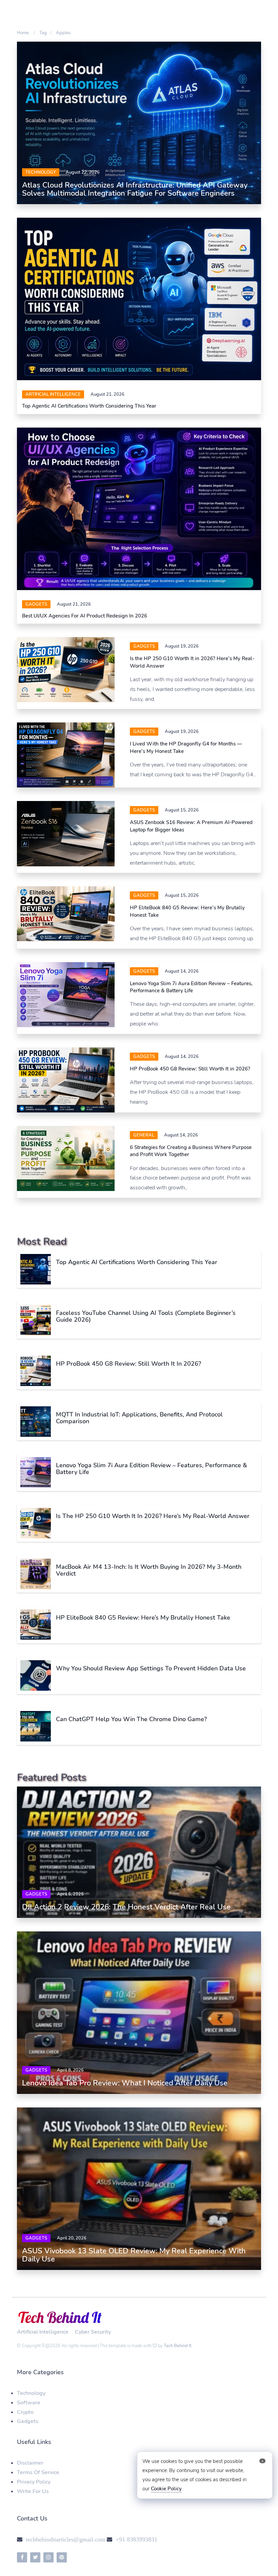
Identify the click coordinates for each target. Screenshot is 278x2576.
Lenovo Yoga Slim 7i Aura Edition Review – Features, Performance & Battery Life (191, 987)
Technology (41, 172)
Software (29, 2403)
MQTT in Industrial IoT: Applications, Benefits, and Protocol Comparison (139, 1418)
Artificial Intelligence (53, 394)
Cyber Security (93, 2332)
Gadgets (36, 604)
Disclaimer (30, 2463)
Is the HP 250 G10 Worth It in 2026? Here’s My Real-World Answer (153, 1516)
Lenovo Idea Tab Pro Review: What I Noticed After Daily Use (125, 2083)
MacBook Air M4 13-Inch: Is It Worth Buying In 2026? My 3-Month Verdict (149, 1570)
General (144, 1135)
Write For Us (33, 2491)
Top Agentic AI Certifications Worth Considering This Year (89, 406)
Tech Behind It (178, 2346)
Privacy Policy (34, 2482)
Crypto (25, 2412)
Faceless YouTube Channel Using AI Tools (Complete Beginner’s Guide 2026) (146, 1316)
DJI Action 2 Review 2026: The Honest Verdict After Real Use (126, 1907)
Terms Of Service (38, 2472)
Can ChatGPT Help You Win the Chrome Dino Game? (131, 1719)
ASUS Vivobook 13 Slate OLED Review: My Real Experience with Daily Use (134, 2255)
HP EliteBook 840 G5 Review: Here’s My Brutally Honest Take (143, 1618)
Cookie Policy (166, 2489)
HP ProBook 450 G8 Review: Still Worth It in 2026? (190, 1069)
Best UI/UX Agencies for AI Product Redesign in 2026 (85, 616)
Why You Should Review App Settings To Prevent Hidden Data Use (151, 1668)
